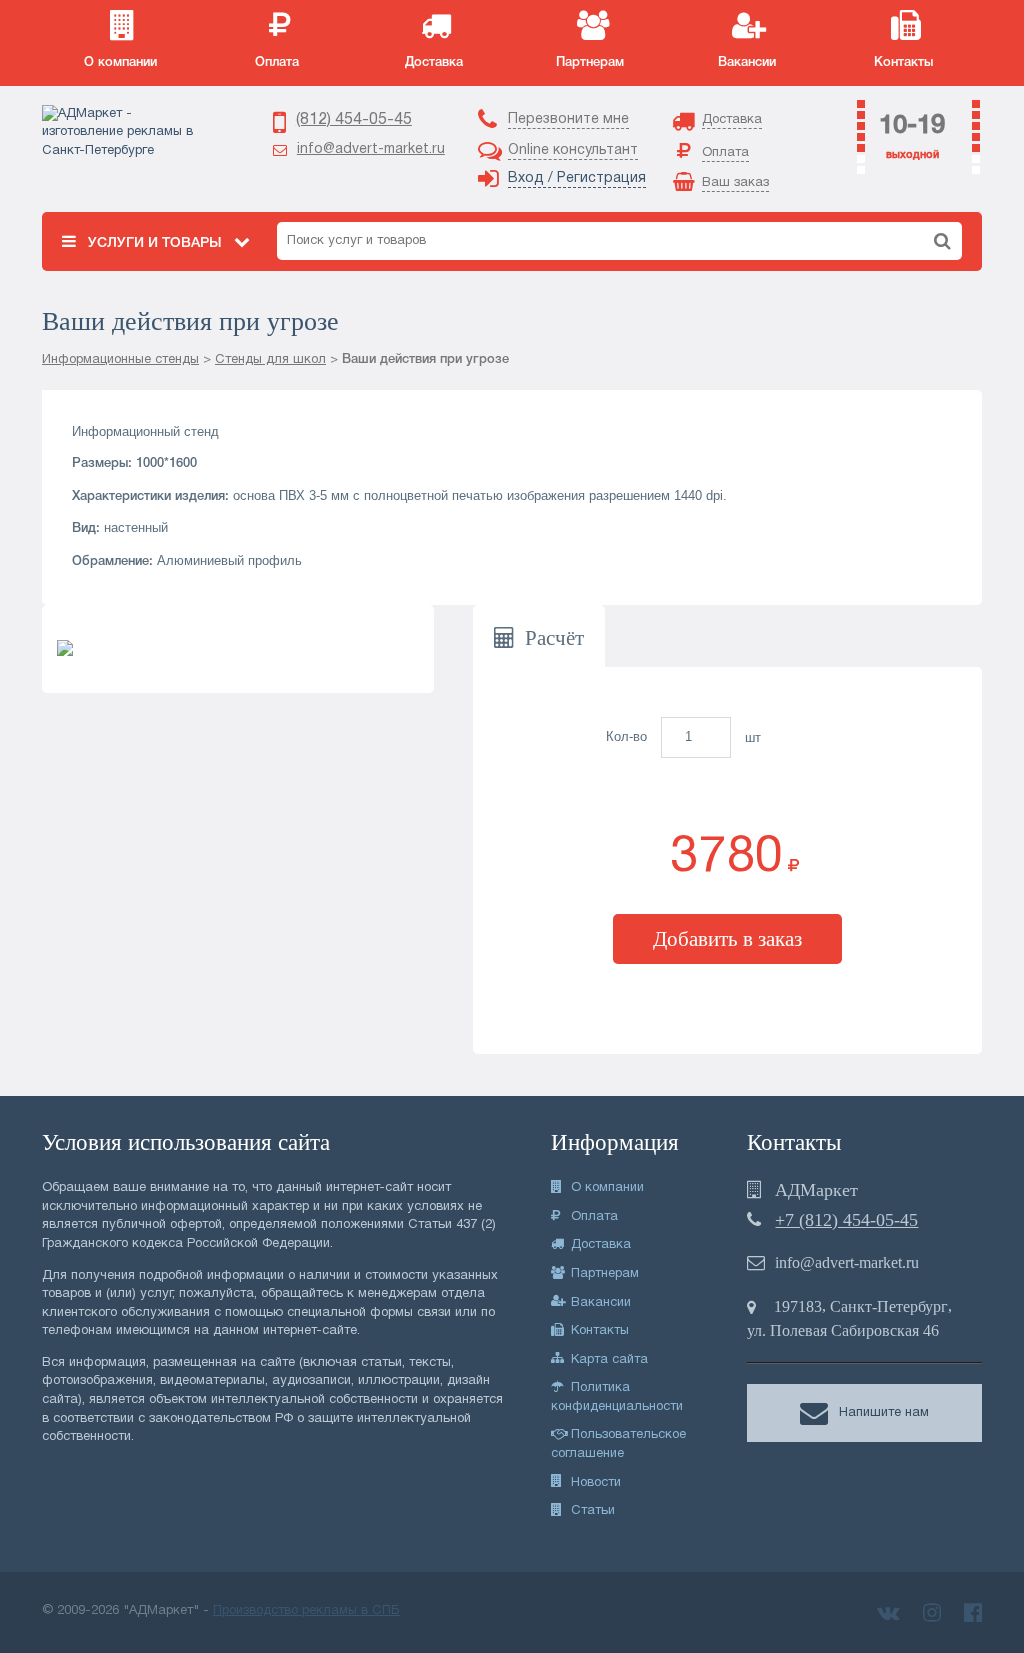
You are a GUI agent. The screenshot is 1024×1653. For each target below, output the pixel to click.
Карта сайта (607, 1360)
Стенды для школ (270, 360)
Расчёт (554, 637)
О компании (605, 1188)
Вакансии (599, 1303)
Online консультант (573, 150)
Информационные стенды (120, 360)
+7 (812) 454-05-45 (846, 1220)
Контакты (598, 1331)
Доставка (599, 1245)
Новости (594, 1483)
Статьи (591, 1511)
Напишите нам (884, 1414)
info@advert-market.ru (371, 149)
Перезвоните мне (568, 119)
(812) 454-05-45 (354, 120)
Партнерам (603, 1274)
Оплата (592, 1217)
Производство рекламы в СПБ (306, 1611)
